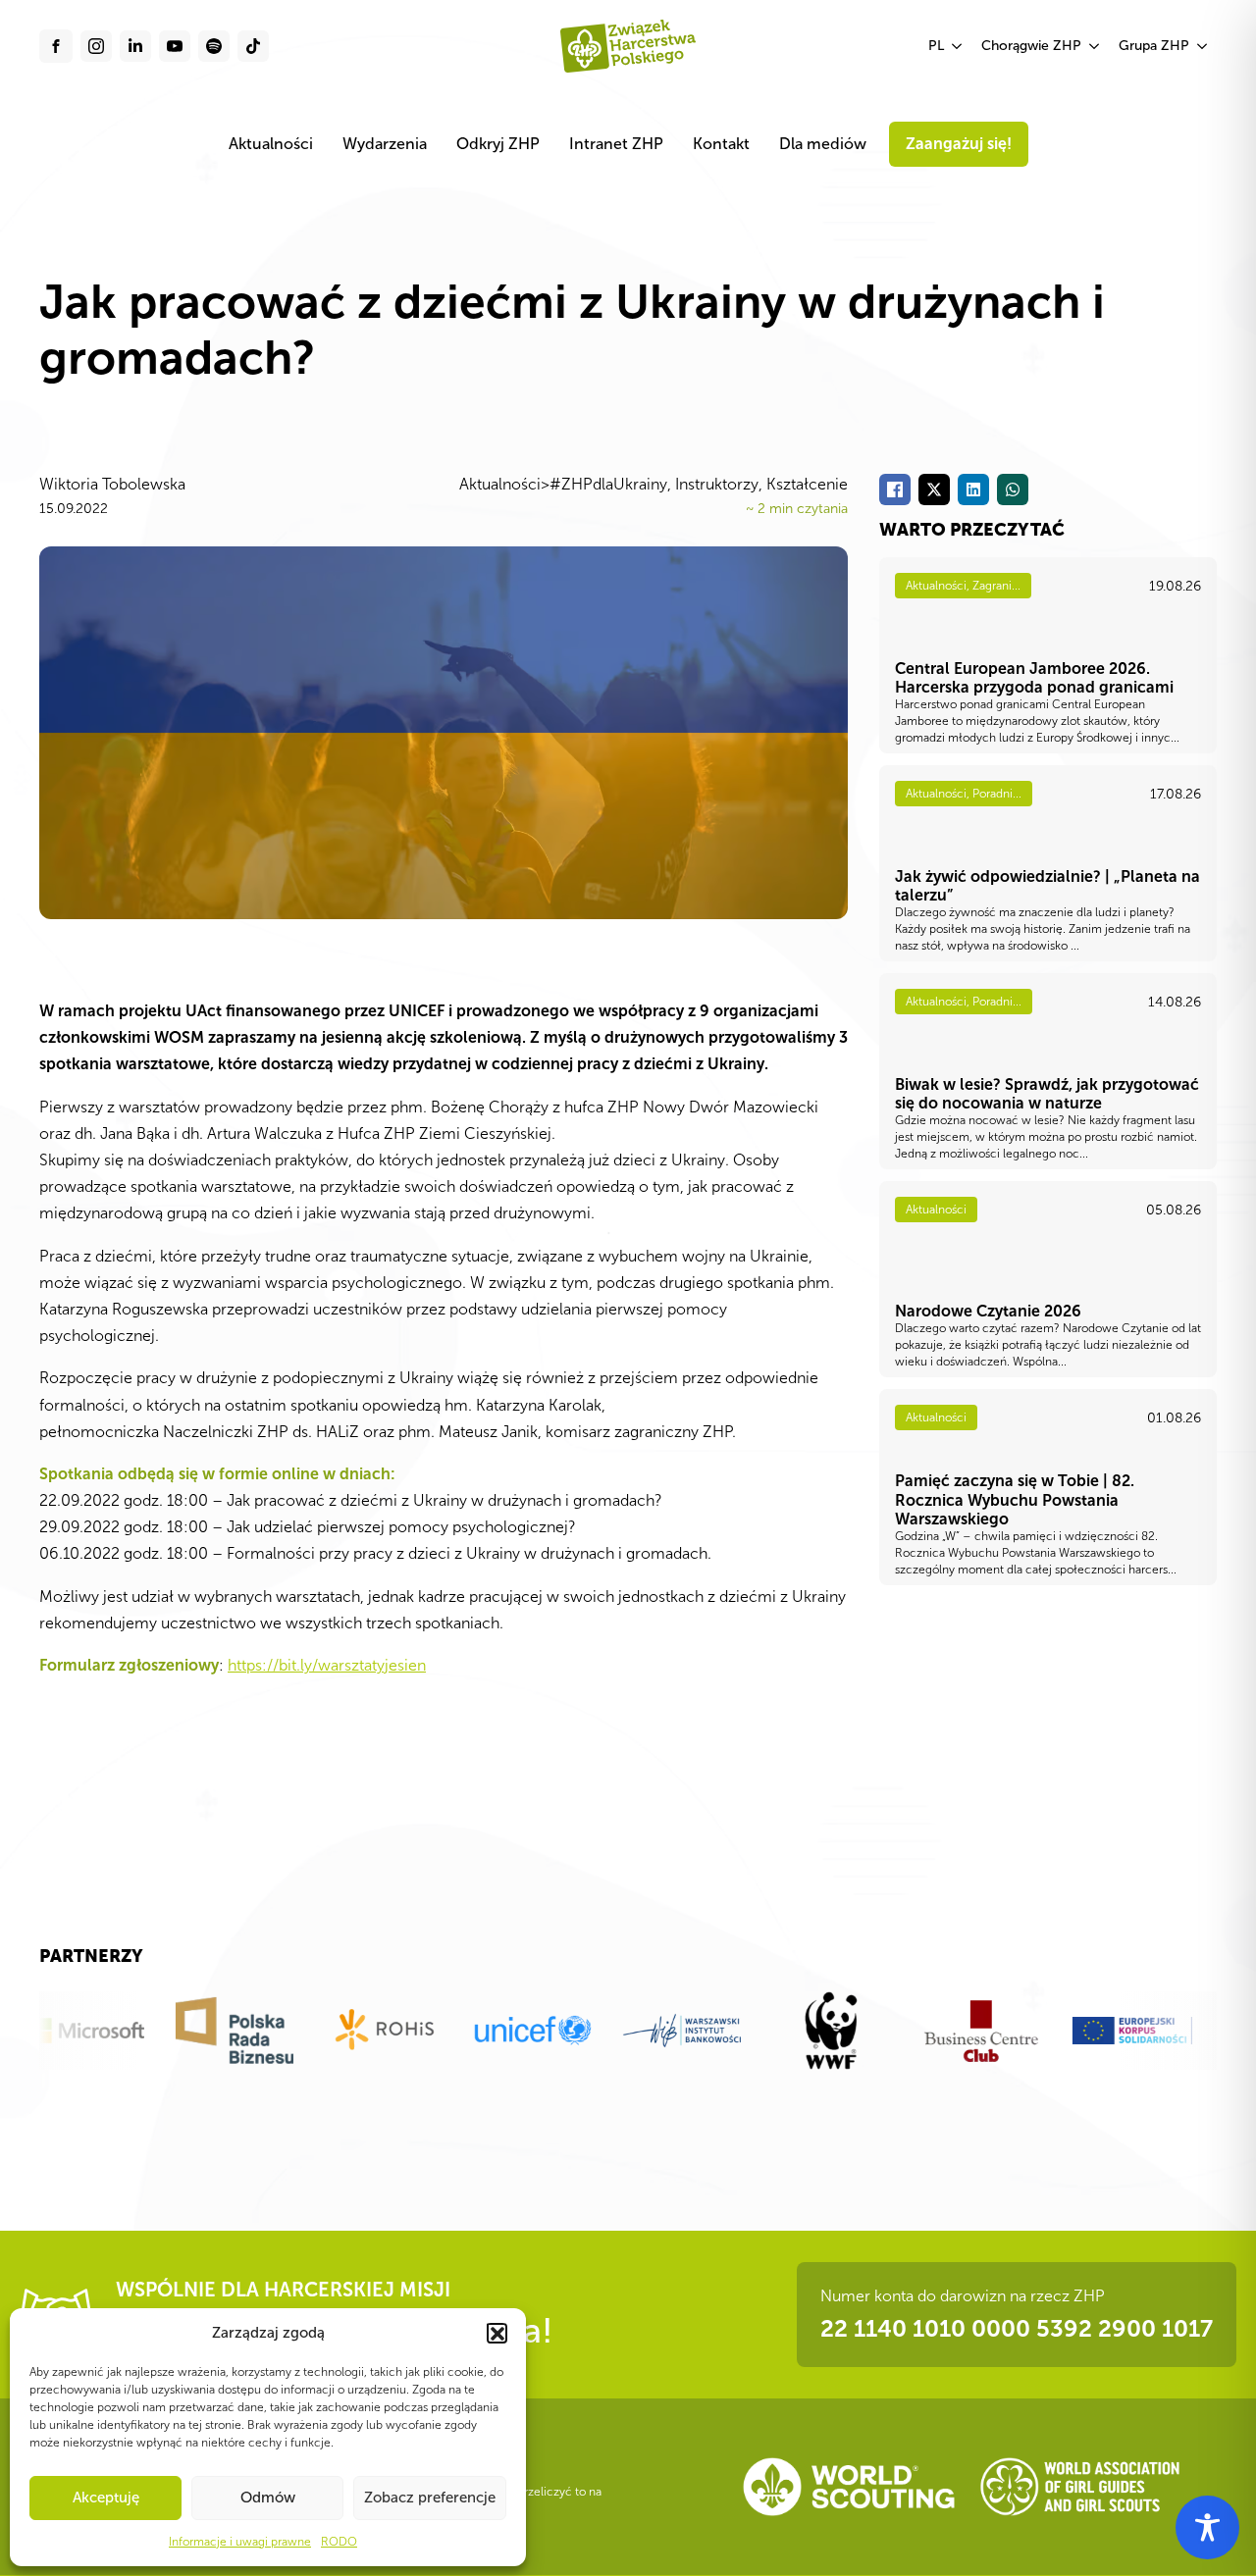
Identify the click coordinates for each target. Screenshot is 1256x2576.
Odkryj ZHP (498, 144)
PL (936, 46)
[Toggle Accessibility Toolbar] (1207, 2527)
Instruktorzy (717, 484)
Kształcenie (807, 484)
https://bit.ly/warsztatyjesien (327, 1665)
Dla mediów (823, 144)
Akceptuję (106, 2498)
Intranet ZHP (616, 144)
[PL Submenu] (958, 46)
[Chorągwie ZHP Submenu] (1095, 46)
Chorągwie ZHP (1031, 46)
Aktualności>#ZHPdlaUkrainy (563, 484)
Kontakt (721, 144)
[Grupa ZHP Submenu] (1203, 46)
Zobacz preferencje (430, 2498)
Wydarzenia (385, 144)
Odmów (268, 2498)
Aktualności (271, 144)
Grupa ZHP (1154, 46)
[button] (497, 2333)
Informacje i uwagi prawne (240, 2542)
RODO (339, 2542)
